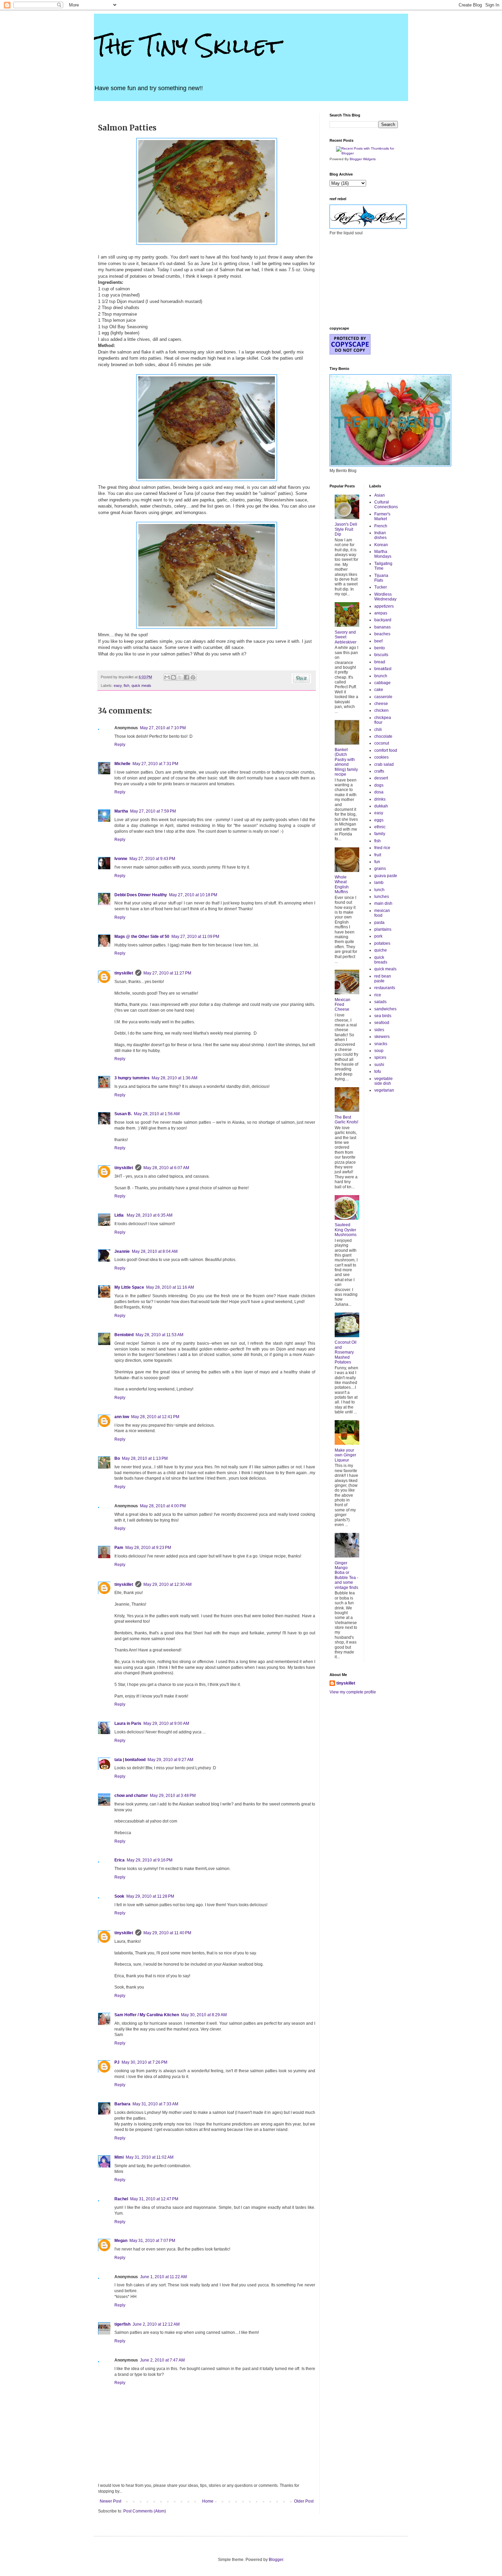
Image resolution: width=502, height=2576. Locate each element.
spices (380, 1057)
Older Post (304, 2501)
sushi (379, 1065)
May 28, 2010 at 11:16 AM (170, 1287)
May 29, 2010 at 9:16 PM (150, 1860)
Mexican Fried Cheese (343, 1005)
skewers (382, 1037)
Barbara (122, 2104)
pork (378, 936)
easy (118, 685)
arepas (381, 613)
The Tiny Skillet (187, 46)
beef (378, 641)
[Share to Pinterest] (193, 677)
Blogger (276, 2560)
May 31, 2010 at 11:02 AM (150, 2157)
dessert (381, 778)
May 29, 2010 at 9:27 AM (170, 1760)
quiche (381, 950)
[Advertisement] (364, 280)
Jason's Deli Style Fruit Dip (346, 529)
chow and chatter (131, 1796)
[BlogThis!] (173, 677)
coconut (382, 743)
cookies (381, 757)
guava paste (386, 876)
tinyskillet (124, 973)
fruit (378, 855)
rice (378, 995)
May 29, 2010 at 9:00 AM (166, 1723)
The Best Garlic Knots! (346, 1120)
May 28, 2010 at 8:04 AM (155, 1251)
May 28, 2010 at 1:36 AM (175, 1078)
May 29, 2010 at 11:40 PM (167, 1933)
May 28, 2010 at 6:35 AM (150, 1215)
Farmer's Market (382, 516)
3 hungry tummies (132, 1078)
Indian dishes (380, 535)
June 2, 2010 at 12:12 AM (156, 2324)
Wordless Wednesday (385, 597)
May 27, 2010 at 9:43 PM (152, 859)
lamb (379, 883)
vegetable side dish (384, 1081)
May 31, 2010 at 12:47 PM (154, 2199)
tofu (378, 1071)
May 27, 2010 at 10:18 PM (193, 895)
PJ (117, 2062)
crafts (379, 771)
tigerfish (122, 2324)
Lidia (120, 1215)
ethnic (380, 827)
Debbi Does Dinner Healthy (141, 895)
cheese (381, 704)
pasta (379, 923)
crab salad (384, 764)
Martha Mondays (383, 554)
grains (380, 869)
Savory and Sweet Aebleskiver (346, 637)
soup (379, 1051)
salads (380, 1002)
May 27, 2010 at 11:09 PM (195, 937)
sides (379, 1030)
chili (378, 730)
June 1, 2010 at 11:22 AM (163, 2277)
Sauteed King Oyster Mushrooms (346, 1230)
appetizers (384, 606)
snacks (381, 1044)
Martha (121, 811)
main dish (383, 903)
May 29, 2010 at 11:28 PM (150, 1896)
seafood (382, 1023)
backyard (383, 620)
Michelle (122, 764)
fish (127, 685)
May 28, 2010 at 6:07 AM (166, 1168)
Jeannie (122, 1251)
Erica (120, 1860)
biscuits (381, 655)
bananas (382, 627)
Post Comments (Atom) (145, 2511)
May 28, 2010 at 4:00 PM (163, 1506)
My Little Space (129, 1287)
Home (208, 2501)
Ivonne (121, 859)
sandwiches (385, 1009)
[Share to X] (180, 677)
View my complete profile (353, 1692)
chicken (381, 710)
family (380, 834)
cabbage (382, 683)
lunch (379, 890)
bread (380, 662)
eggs (379, 820)
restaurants (385, 988)
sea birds (383, 1016)
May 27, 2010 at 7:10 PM (163, 728)
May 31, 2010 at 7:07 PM (152, 2241)
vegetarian (384, 1090)
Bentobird (124, 1335)
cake (379, 690)
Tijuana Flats (381, 578)
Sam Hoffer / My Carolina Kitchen (147, 2015)
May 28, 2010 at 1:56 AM (157, 1114)
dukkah (381, 806)
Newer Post (110, 2501)
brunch (381, 676)
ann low (122, 1417)
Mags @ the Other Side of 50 (142, 937)
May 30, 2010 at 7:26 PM (144, 2062)
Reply (120, 745)
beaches (382, 634)
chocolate (383, 736)
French (381, 526)
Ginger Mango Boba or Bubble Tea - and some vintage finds (346, 1575)
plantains (383, 929)
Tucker (381, 587)
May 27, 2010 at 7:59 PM (153, 811)
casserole (383, 697)
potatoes (382, 943)
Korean (381, 545)
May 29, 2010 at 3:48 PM (173, 1796)
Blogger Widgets (363, 159)
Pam (119, 1548)
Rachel (121, 2199)
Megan (121, 2241)
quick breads (381, 960)
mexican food (382, 913)
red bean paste (383, 979)
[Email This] (167, 677)
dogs (379, 785)
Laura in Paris (128, 1723)
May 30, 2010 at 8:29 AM (204, 2015)
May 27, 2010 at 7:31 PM (155, 764)
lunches (382, 897)
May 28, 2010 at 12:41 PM (155, 1417)
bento (380, 648)
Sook (119, 1896)
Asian (380, 495)
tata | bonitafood (130, 1760)
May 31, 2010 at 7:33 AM (155, 2104)
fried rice (382, 848)
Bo (117, 1458)
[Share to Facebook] (186, 677)
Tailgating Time (383, 566)
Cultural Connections (386, 504)
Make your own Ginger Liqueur (345, 1455)
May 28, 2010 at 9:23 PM (148, 1548)
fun (377, 862)
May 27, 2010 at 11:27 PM (167, 973)
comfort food (386, 750)
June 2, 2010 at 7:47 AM (162, 2360)
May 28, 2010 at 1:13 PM (145, 1458)
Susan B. (123, 1114)
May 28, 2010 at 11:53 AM (159, 1335)
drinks (380, 799)
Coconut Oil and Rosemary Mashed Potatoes (346, 1352)
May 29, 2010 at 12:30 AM (168, 1584)
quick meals (141, 685)
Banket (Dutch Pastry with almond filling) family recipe (346, 762)
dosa (379, 792)
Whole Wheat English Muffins (342, 884)
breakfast (383, 669)
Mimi (119, 2157)
